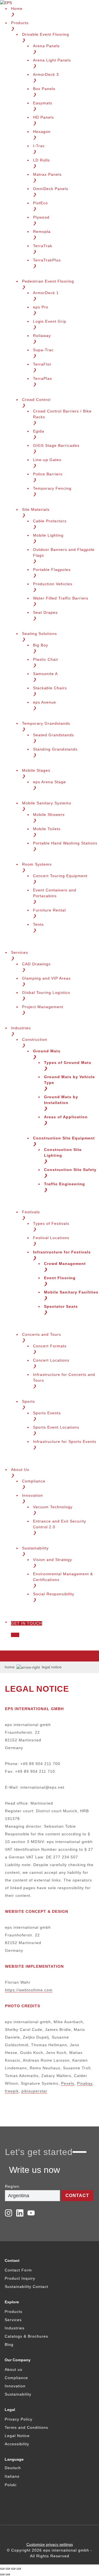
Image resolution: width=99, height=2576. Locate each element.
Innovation (15, 2386)
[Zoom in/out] (19, 2569)
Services (13, 2320)
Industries (15, 2328)
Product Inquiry (20, 2278)
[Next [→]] (8, 2574)
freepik (12, 2091)
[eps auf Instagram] (9, 2213)
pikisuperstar (34, 2091)
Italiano (12, 2476)
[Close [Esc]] (2, 2569)
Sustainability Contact (26, 2287)
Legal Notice (17, 2436)
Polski (11, 2485)
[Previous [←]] (2, 2574)
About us (13, 2369)
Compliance (16, 2378)
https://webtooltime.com (29, 1990)
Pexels (68, 2083)
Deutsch (13, 2468)
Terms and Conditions (26, 2427)
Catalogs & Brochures (26, 2336)
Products (13, 2312)
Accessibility (17, 2444)
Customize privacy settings (50, 2544)
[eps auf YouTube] (31, 2213)
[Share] (8, 2569)
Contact (77, 2196)
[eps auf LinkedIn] (20, 2213)
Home (10, 1667)
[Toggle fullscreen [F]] (13, 2569)
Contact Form (18, 2270)
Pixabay (85, 2083)
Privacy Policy (19, 2419)
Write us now (35, 2170)
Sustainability (18, 2394)
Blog (9, 2344)
